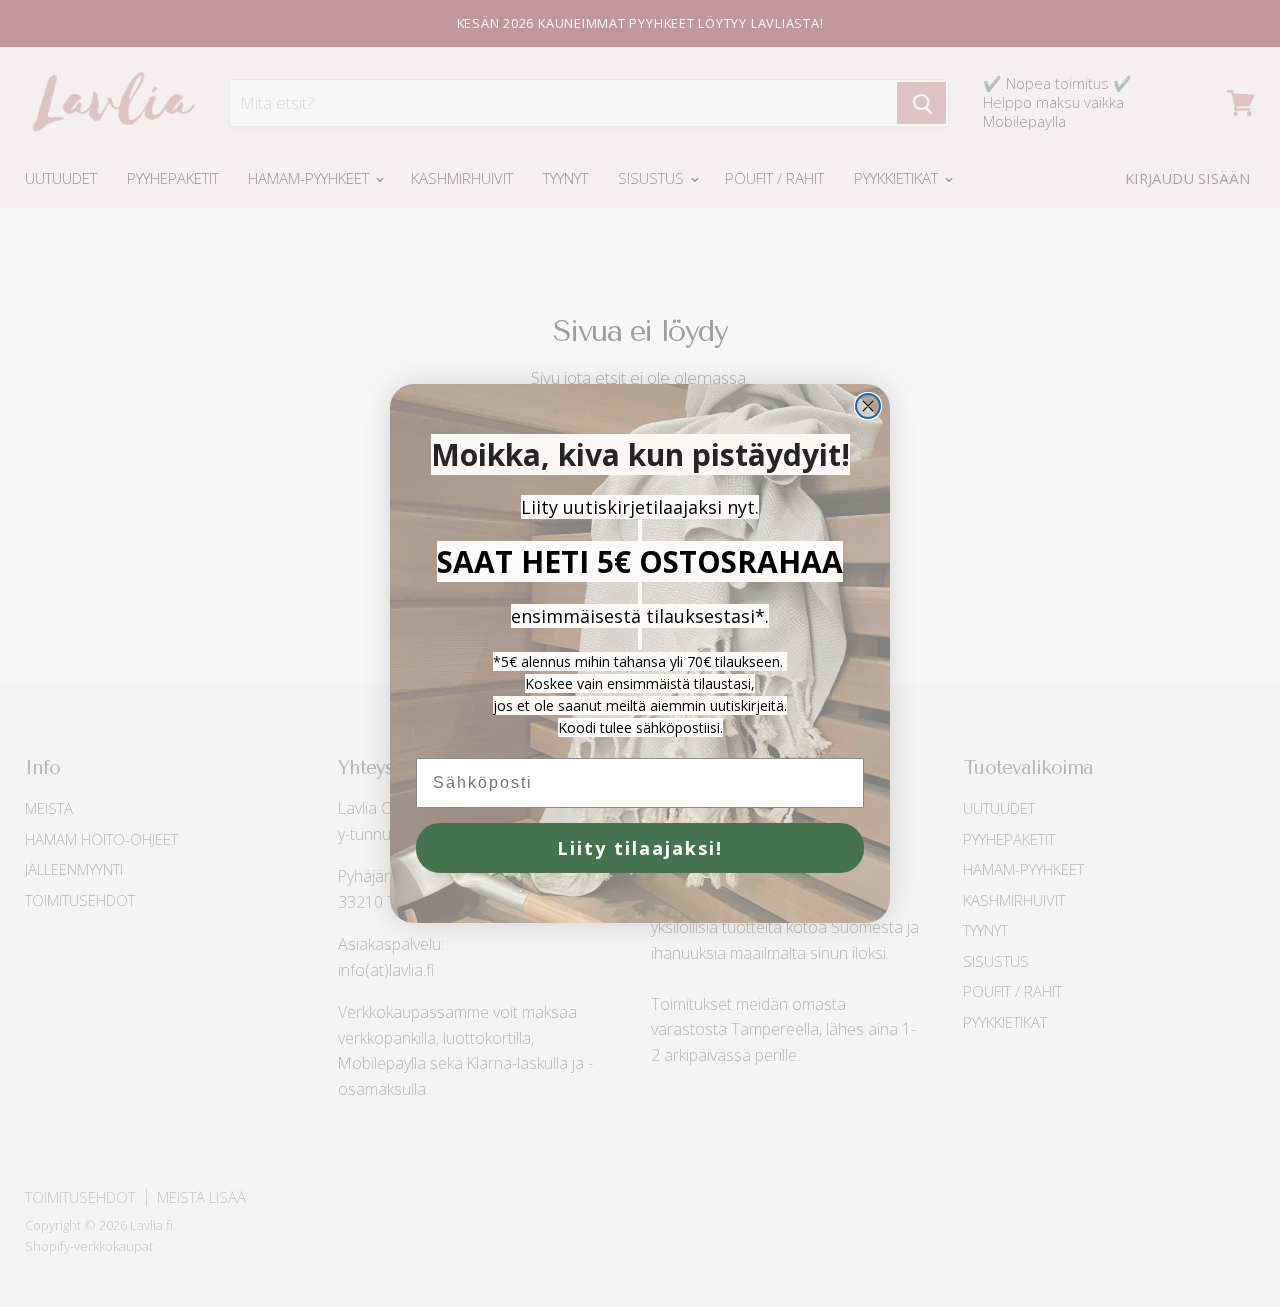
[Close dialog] (868, 406)
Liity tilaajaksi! (640, 848)
